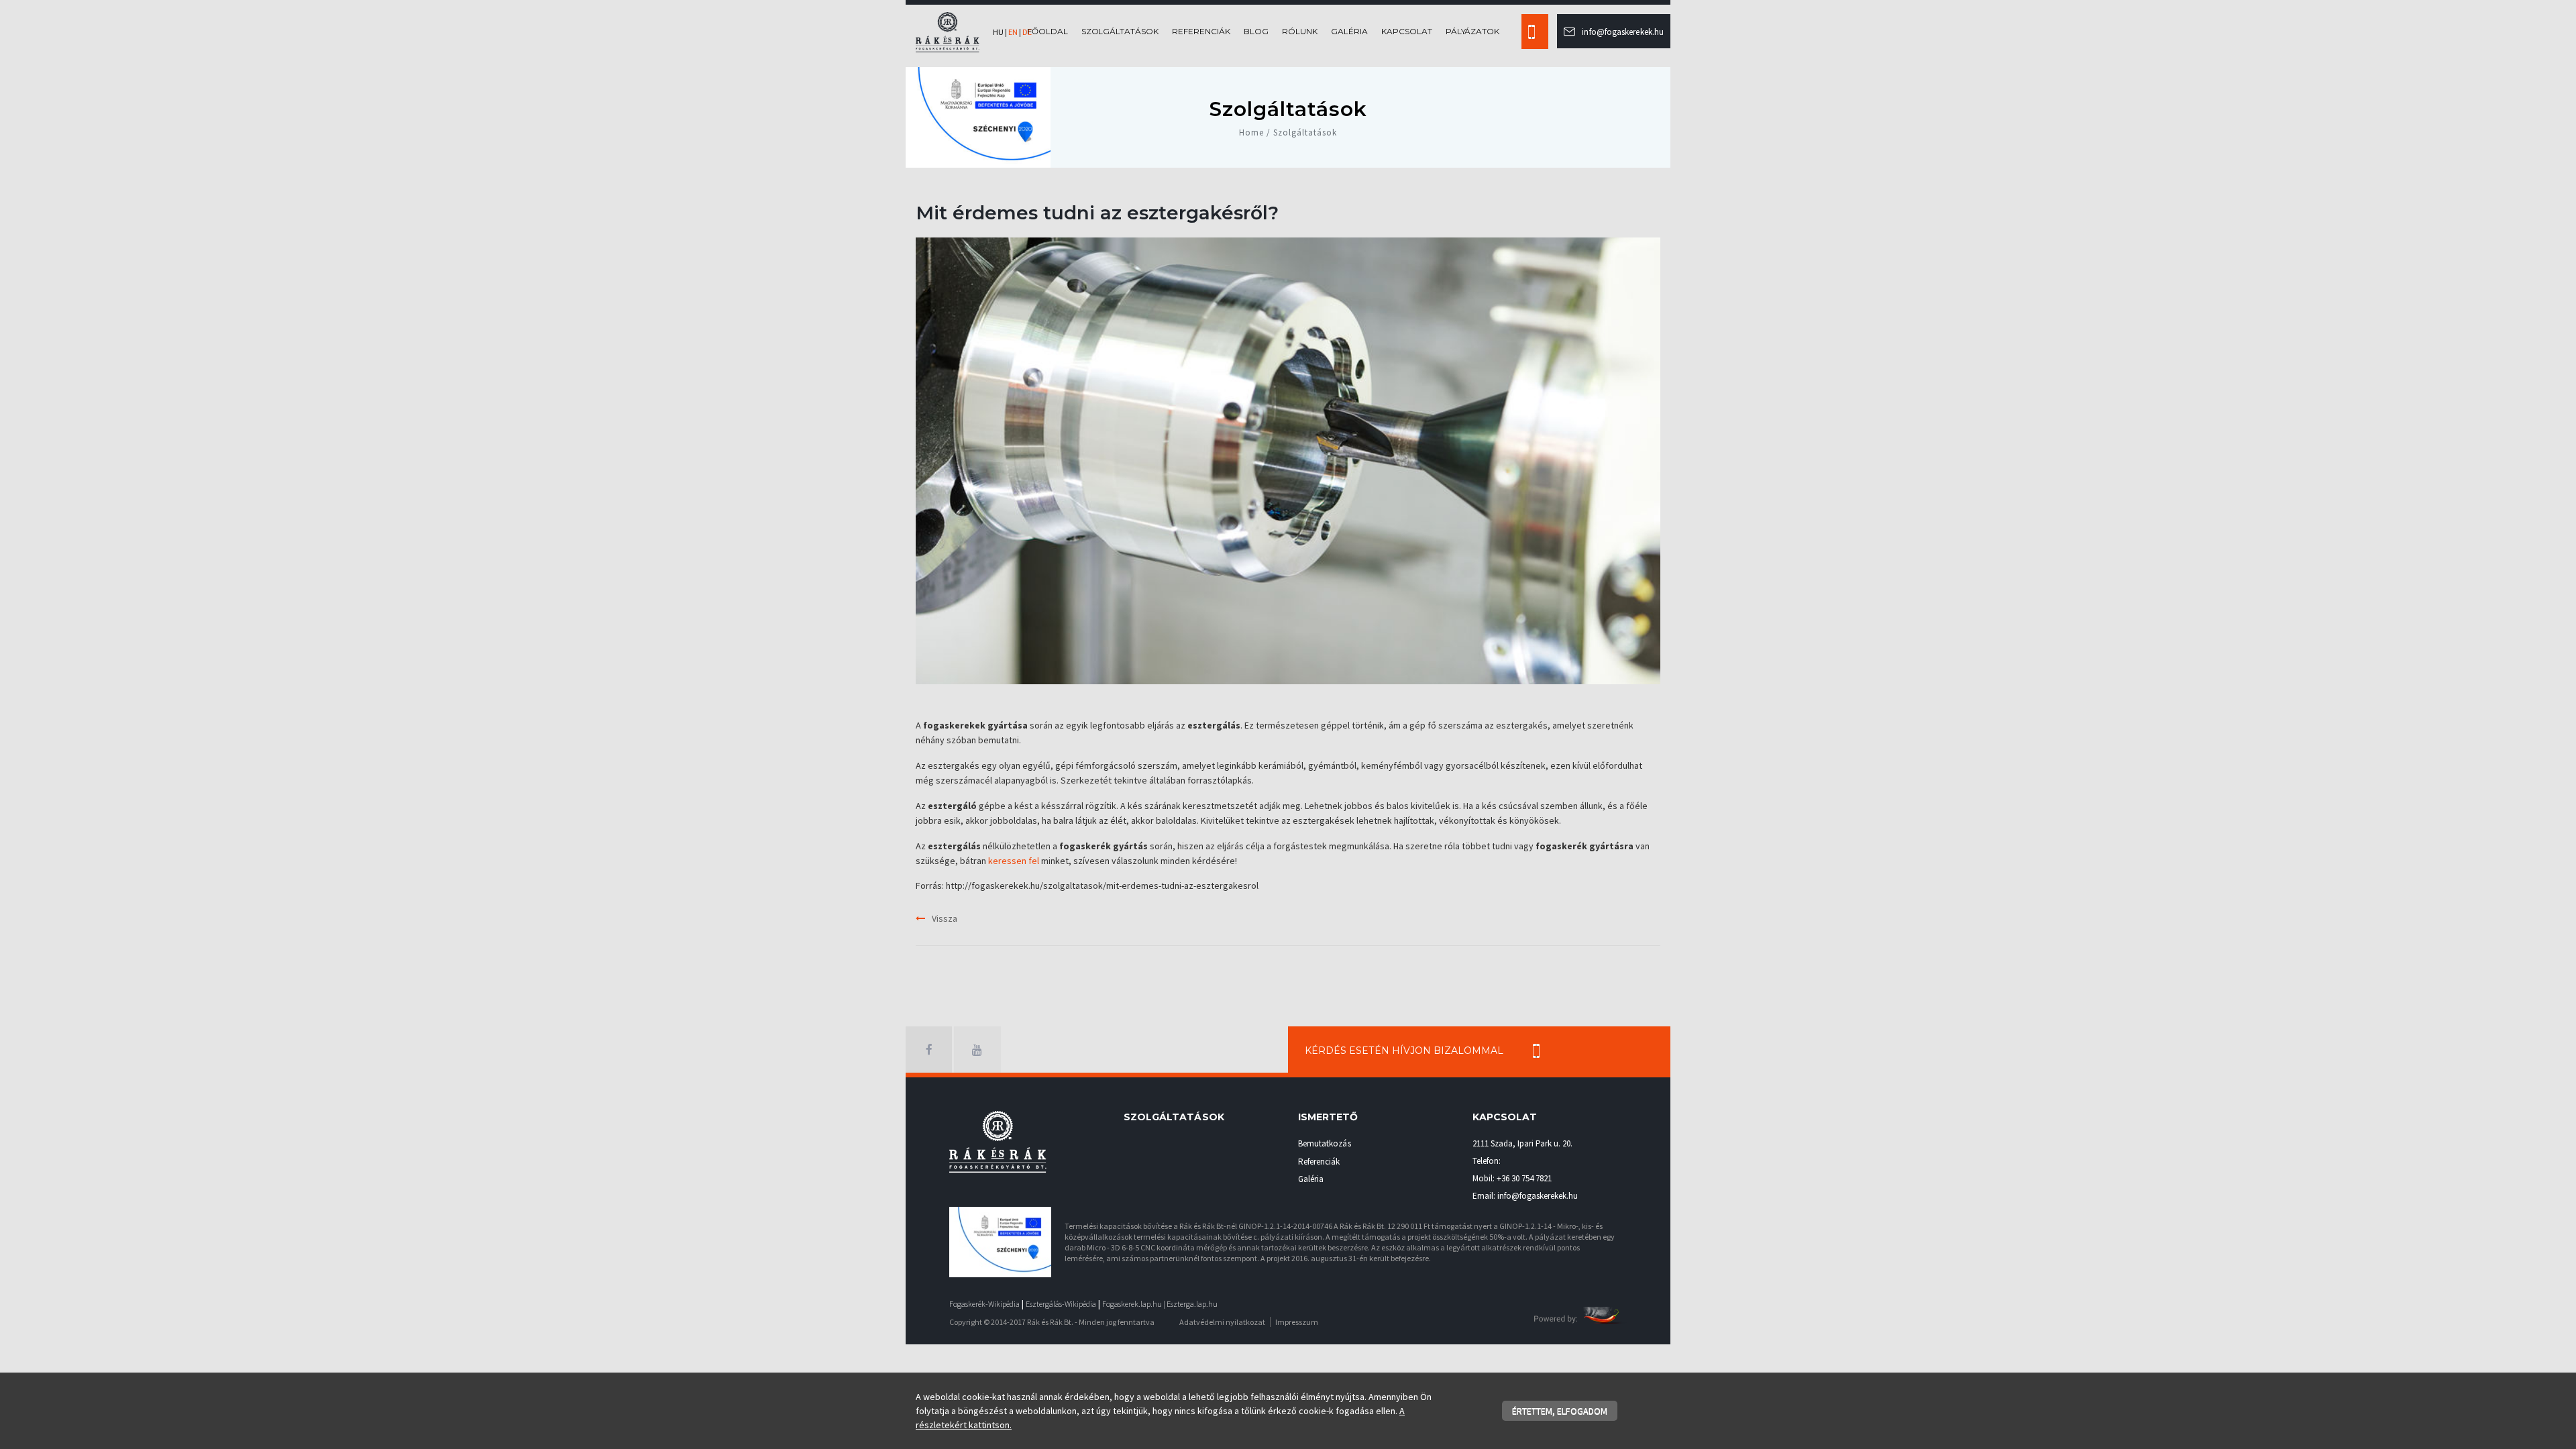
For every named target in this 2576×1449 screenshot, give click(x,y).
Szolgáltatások (1120, 31)
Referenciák (1201, 31)
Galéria (1349, 31)
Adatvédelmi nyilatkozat (1222, 1322)
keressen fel (1014, 861)
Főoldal (1048, 31)
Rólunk (1300, 31)
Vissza (945, 918)
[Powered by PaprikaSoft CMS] (1580, 1314)
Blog (1256, 31)
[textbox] (1288, 793)
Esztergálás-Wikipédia (1061, 1304)
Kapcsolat (1407, 31)
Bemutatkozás (1325, 1143)
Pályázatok (1473, 31)
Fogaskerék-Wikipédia (984, 1304)
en (1013, 32)
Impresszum (1297, 1322)
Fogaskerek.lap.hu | (1134, 1304)
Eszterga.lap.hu (1192, 1304)
